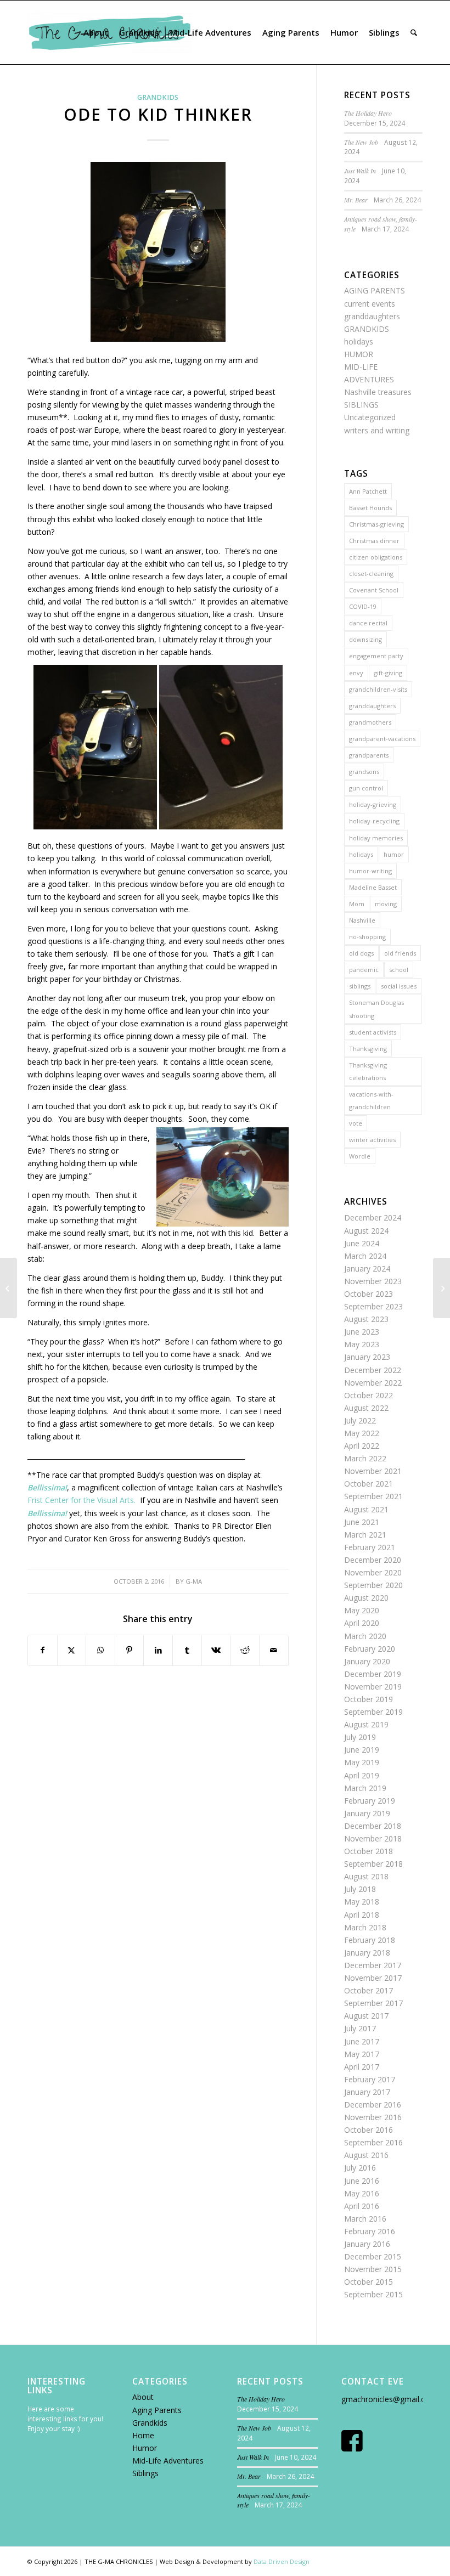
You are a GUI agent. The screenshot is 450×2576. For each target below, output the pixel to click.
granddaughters (372, 316)
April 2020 (362, 1623)
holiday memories (376, 838)
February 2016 (370, 2231)
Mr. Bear (356, 200)
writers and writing (377, 430)
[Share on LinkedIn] (158, 1650)
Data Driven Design (282, 2561)
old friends (400, 953)
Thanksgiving (368, 1049)
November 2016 (373, 2117)
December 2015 (373, 2256)
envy (356, 673)
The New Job (361, 142)
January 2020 (367, 1661)
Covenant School (374, 590)
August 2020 (366, 1598)
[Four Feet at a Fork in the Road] (9, 1288)
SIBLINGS (361, 405)
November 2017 (373, 1978)
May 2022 (362, 1433)
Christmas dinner (374, 541)
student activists (373, 1032)
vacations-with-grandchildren (371, 1100)
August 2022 (366, 1408)
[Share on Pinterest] (130, 1650)
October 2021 (369, 1484)
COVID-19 (363, 606)
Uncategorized (370, 417)
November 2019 (373, 1687)
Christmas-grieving (376, 524)
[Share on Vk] (216, 1650)
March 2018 (365, 1927)
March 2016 (365, 2219)
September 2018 (373, 1864)
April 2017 (362, 2067)
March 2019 (365, 1788)
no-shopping (367, 937)
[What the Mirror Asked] (441, 1288)
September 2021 (373, 1496)
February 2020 (370, 1649)
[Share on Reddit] (245, 1650)
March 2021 (365, 1535)
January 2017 (367, 2092)
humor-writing (370, 871)
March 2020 (365, 1636)
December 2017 (373, 1965)
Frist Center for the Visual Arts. (81, 1500)
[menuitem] (96, 32)
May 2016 (362, 2193)
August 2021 (366, 1509)
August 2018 (366, 1876)
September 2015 (373, 2294)
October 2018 (369, 1851)
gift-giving (388, 673)
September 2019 (373, 1712)
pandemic (364, 970)
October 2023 (369, 1294)
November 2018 (373, 1838)
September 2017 (373, 2003)
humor (394, 854)
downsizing (365, 639)
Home (143, 2435)
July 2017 (360, 2028)
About (143, 2397)
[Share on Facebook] (43, 1650)
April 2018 (362, 1915)
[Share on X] (72, 1650)
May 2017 (362, 2054)
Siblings (145, 2473)
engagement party (376, 656)
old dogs (361, 953)
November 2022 (373, 1383)
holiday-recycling (374, 821)
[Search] (414, 32)
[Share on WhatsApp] (100, 1650)
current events (370, 304)
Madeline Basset (373, 887)
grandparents (369, 755)
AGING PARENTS (375, 290)
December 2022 (373, 1370)
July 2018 (360, 1889)
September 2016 (373, 2142)
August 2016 (366, 2155)
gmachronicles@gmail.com (389, 2399)
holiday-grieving (373, 804)
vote (356, 1123)
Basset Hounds (370, 508)
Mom (357, 904)
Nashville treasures (378, 392)
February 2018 (370, 1940)
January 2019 (367, 1813)
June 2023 (362, 1332)
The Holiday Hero (368, 113)
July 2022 (360, 1420)
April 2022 (362, 1446)
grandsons (364, 772)
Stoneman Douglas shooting (376, 1009)
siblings (360, 986)
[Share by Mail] (274, 1650)
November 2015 (373, 2269)
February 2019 (370, 1801)
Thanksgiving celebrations (368, 1071)
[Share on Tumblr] (187, 1650)
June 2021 (362, 1522)
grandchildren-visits (378, 689)
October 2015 (369, 2282)
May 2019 (362, 1762)
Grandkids (150, 2423)
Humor (145, 2448)
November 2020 (373, 1572)
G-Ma (194, 1581)
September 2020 (373, 1585)
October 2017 (369, 1990)
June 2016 (362, 2181)
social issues (399, 986)
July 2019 (360, 1737)
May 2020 (362, 1610)
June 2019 (362, 1750)
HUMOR (359, 354)
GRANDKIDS (158, 97)
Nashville (362, 920)
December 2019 (373, 1674)
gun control (366, 788)
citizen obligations (376, 557)
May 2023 (362, 1344)
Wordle (360, 1156)
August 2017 (366, 2016)
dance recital (368, 623)
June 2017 (362, 2041)
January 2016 (367, 2244)
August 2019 (366, 1724)
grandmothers (370, 722)
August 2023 (366, 1319)
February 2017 (370, 2079)
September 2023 (373, 1306)
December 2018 (373, 1826)
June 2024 (362, 1243)
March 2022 (365, 1458)
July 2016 (360, 2168)
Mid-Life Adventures (168, 2461)
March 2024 (365, 1256)
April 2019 (362, 1775)
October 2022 (369, 1395)
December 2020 (373, 1560)
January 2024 (367, 1269)
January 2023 (367, 1357)
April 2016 (362, 2206)
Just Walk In (360, 171)
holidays (359, 341)
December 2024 (373, 1218)
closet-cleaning (371, 574)
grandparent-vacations (382, 739)
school (399, 970)
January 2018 (367, 1953)
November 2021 (373, 1471)
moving (386, 904)
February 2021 (370, 1547)
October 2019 (369, 1699)
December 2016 (373, 2105)
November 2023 (373, 1281)
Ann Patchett (368, 491)
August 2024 (366, 1231)
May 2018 (362, 1902)
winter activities (372, 1140)
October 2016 (369, 2130)
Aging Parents (157, 2410)
